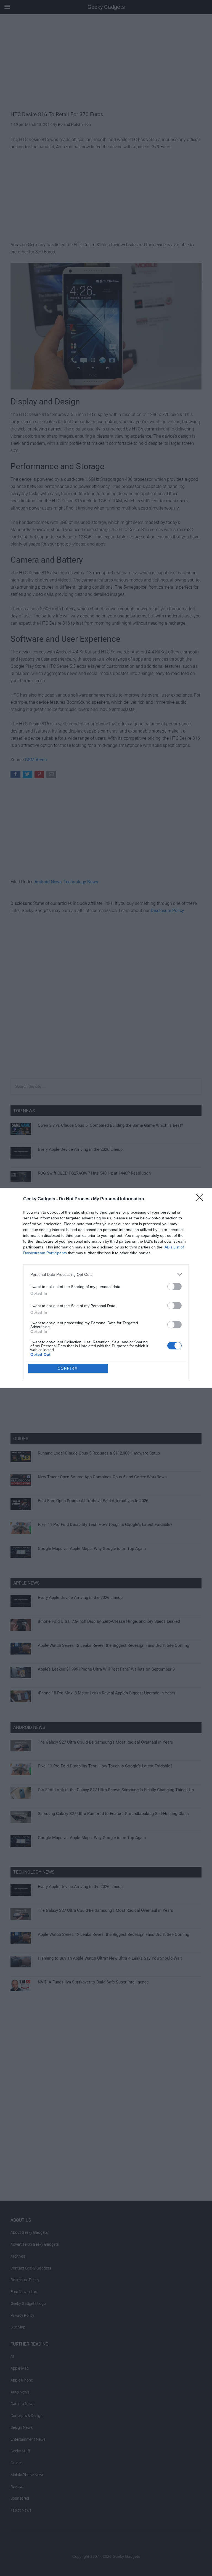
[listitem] (106, 1274)
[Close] (201, 1199)
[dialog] (106, 1288)
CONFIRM (68, 1368)
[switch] (174, 1286)
